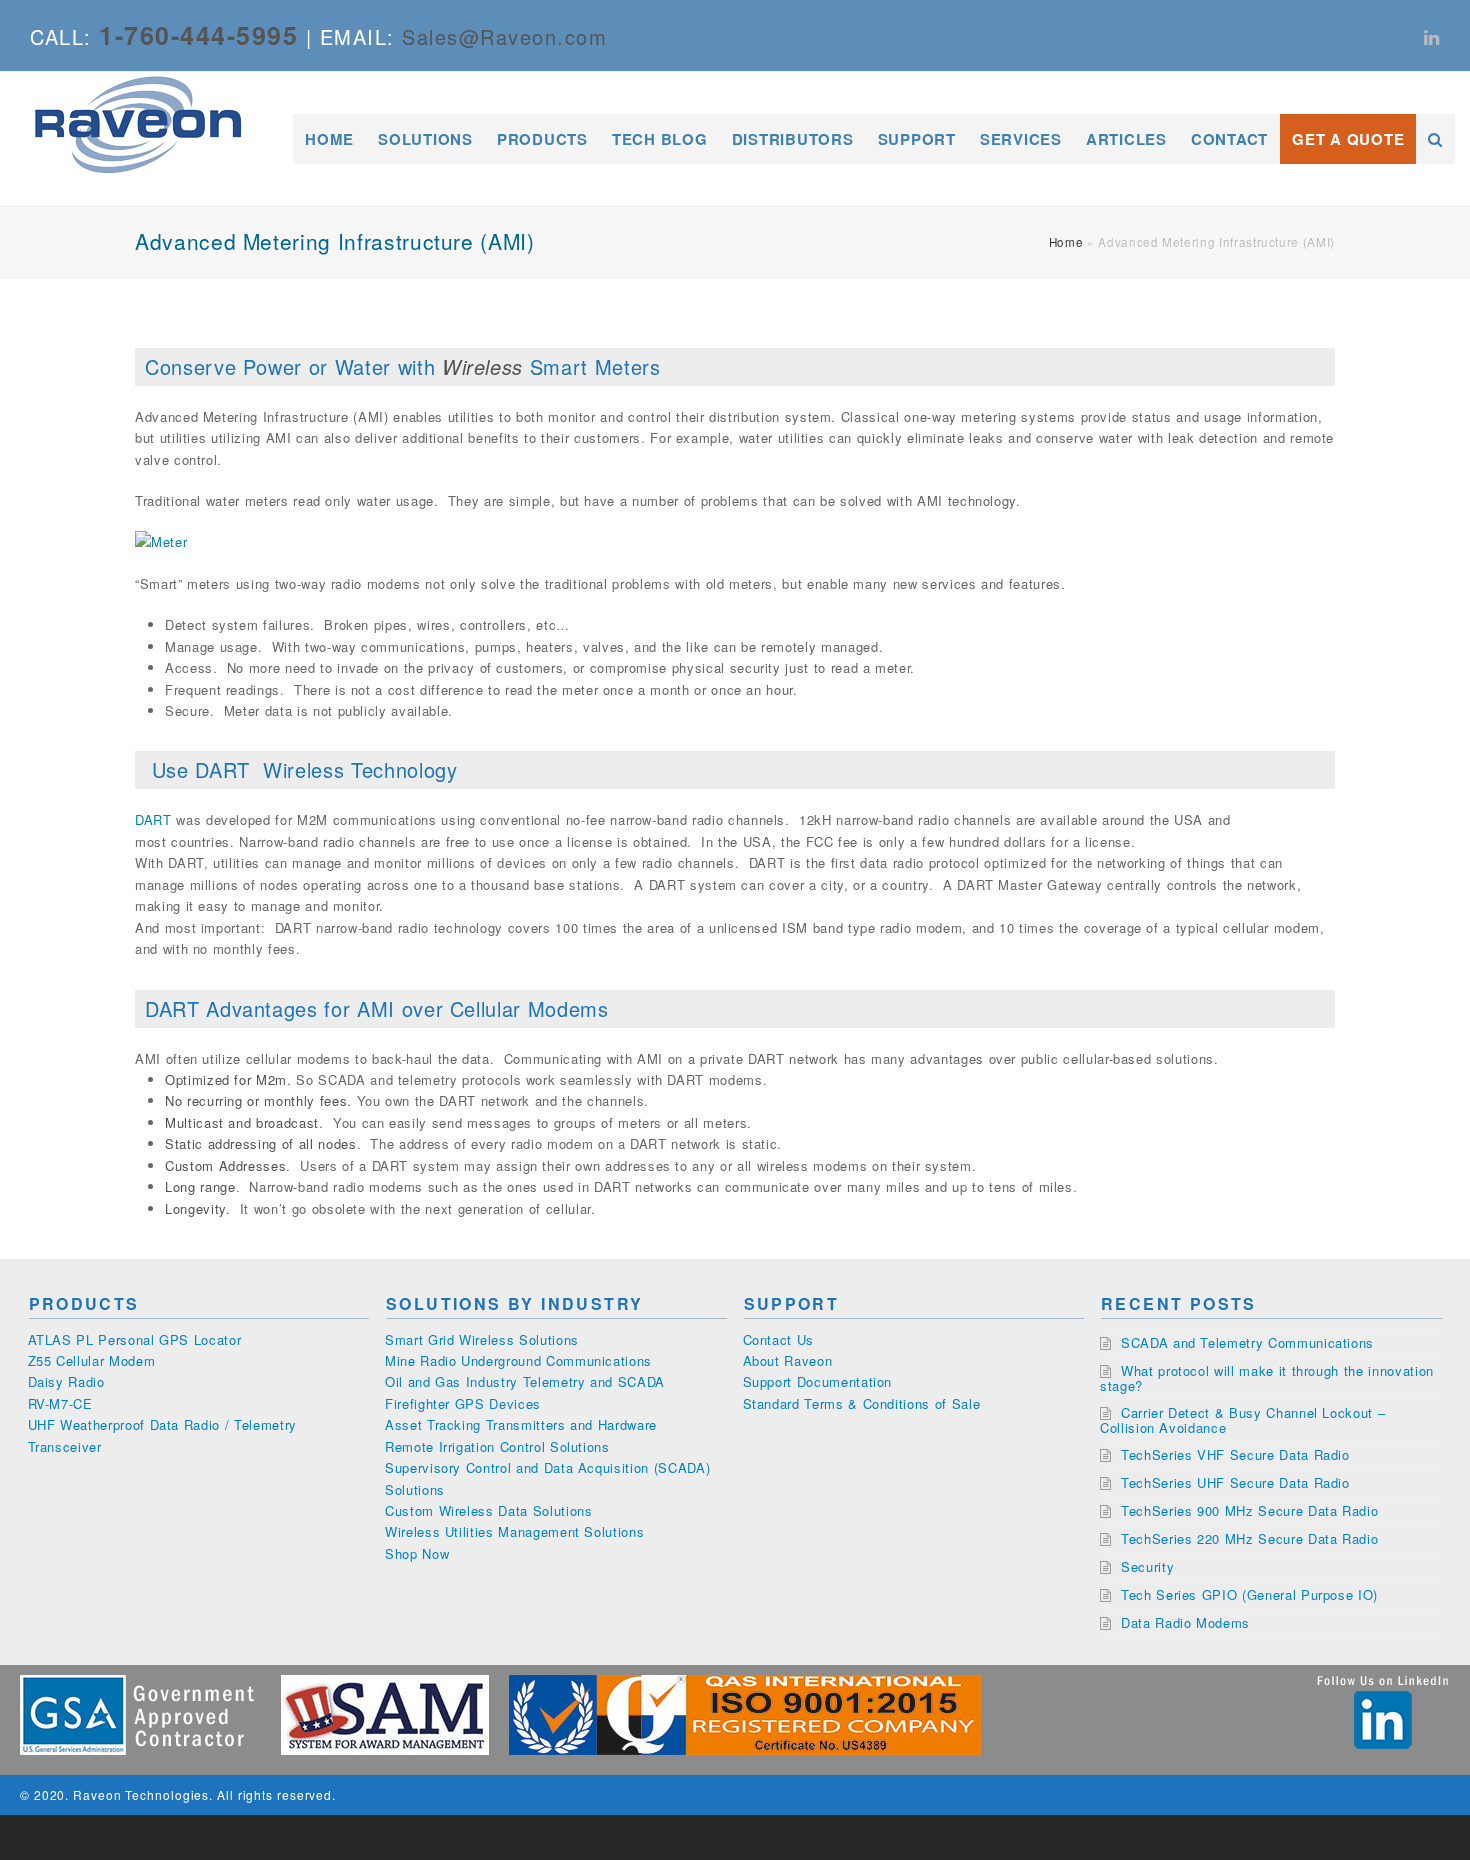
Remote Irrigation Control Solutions (497, 1446)
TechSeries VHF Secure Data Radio (1235, 1454)
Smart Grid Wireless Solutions (482, 1339)
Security (1147, 1566)
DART (153, 819)
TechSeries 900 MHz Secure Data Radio (1249, 1510)
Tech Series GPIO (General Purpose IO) (1249, 1594)
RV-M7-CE (60, 1403)
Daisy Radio (66, 1381)
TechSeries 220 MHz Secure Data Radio (1249, 1538)
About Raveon (788, 1360)
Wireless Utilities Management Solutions (514, 1531)
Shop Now (417, 1553)
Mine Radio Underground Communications (518, 1360)
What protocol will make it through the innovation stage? (1267, 1378)
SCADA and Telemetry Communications (1247, 1342)
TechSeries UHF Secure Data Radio (1235, 1482)
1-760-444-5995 (198, 35)
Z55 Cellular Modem (92, 1360)
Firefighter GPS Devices (463, 1403)
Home (1066, 242)
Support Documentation (818, 1381)
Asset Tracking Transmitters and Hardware (521, 1424)
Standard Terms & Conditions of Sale (862, 1403)
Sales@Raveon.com (504, 36)
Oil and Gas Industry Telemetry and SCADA (525, 1381)
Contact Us (779, 1339)
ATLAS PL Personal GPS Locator (135, 1339)
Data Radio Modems (1185, 1622)
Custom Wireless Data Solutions (489, 1510)
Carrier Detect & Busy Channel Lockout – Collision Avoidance (1242, 1420)
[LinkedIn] (1432, 36)
